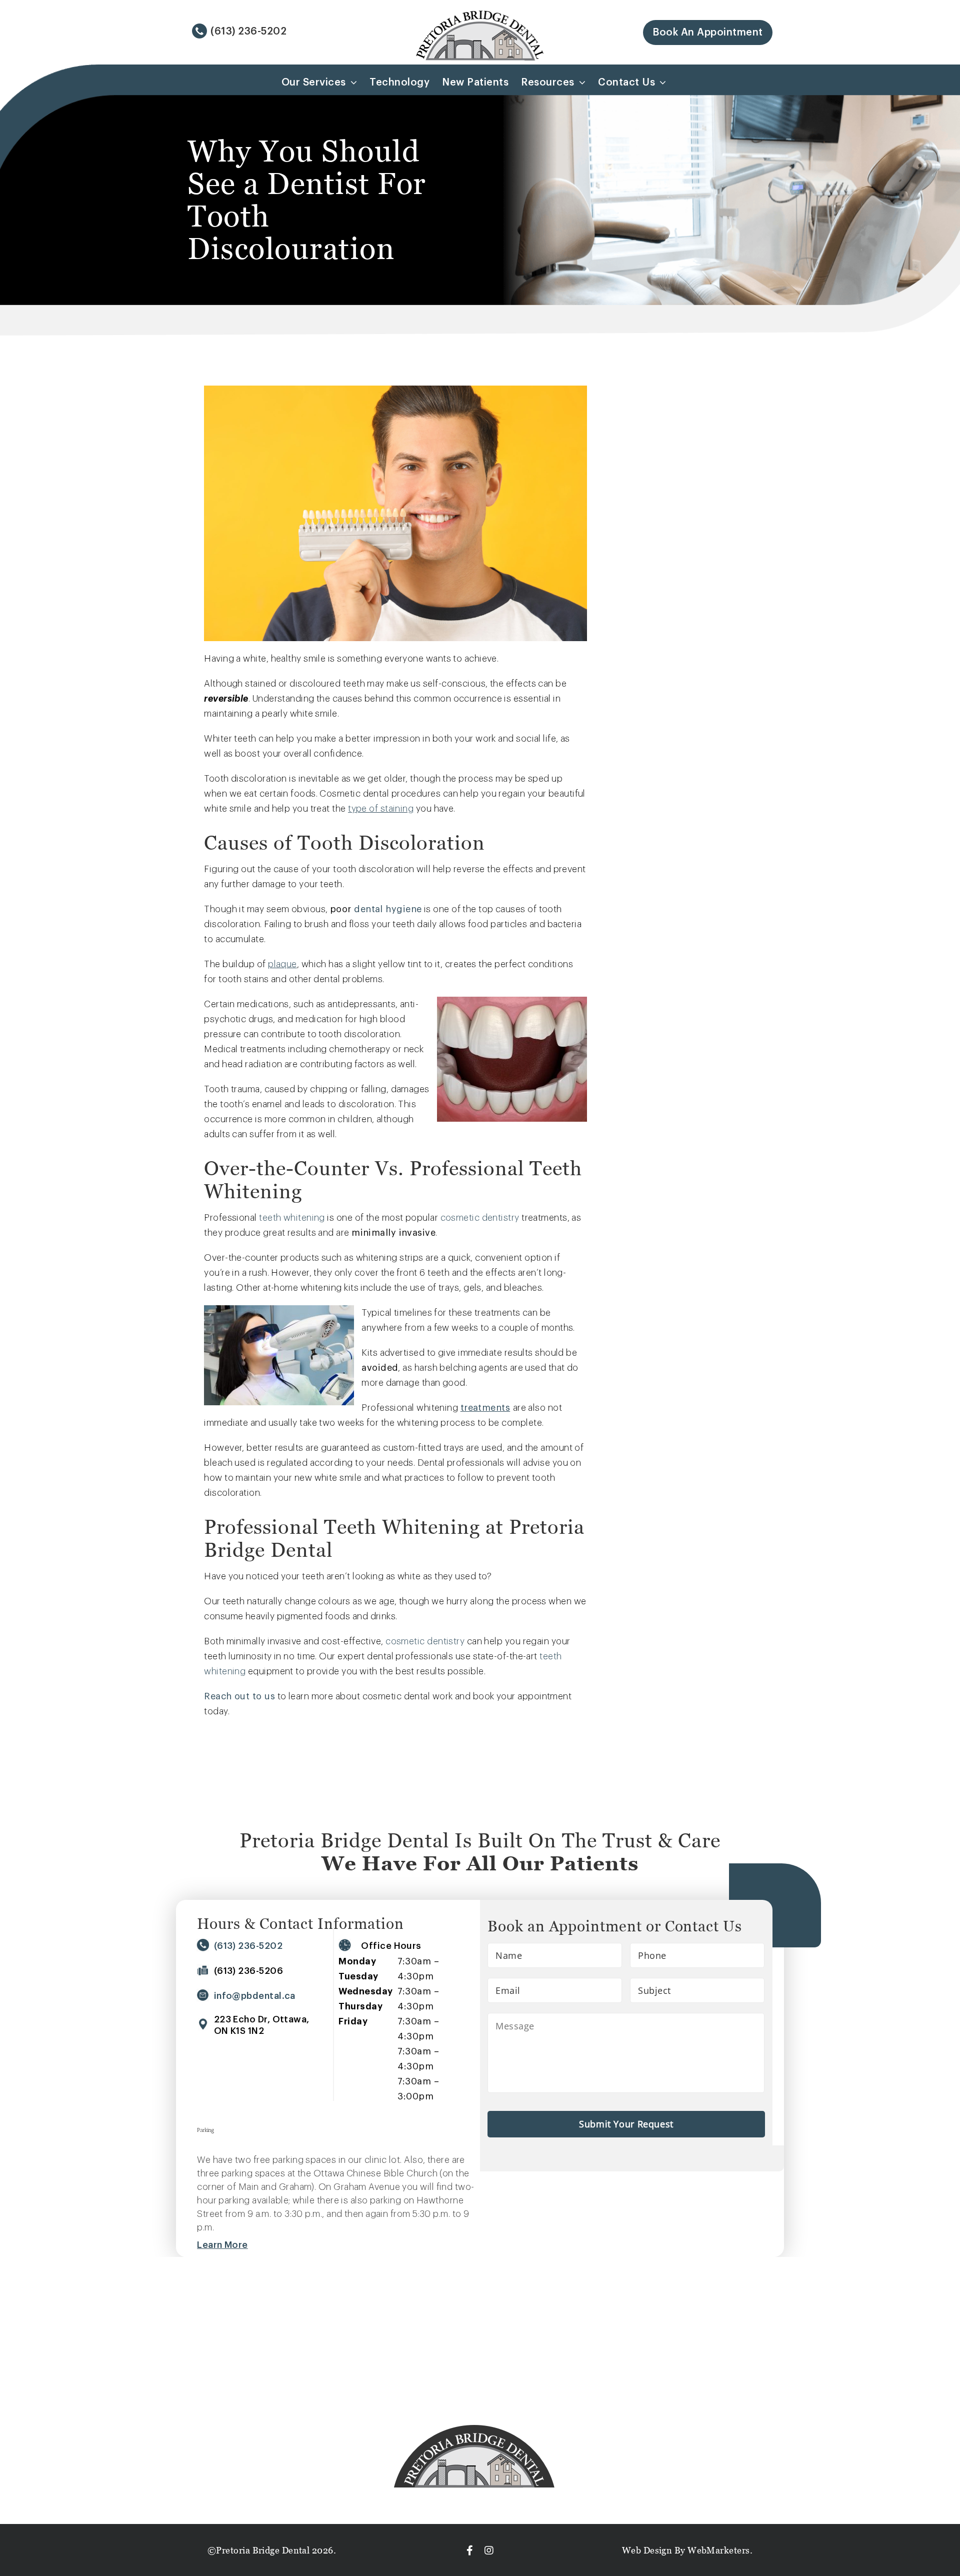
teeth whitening (292, 1218)
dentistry (499, 1218)
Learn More (222, 2245)
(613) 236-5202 (248, 32)
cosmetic (460, 1218)
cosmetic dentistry (425, 1641)
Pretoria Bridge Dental (263, 2550)
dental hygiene (388, 909)
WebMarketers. (719, 2550)
